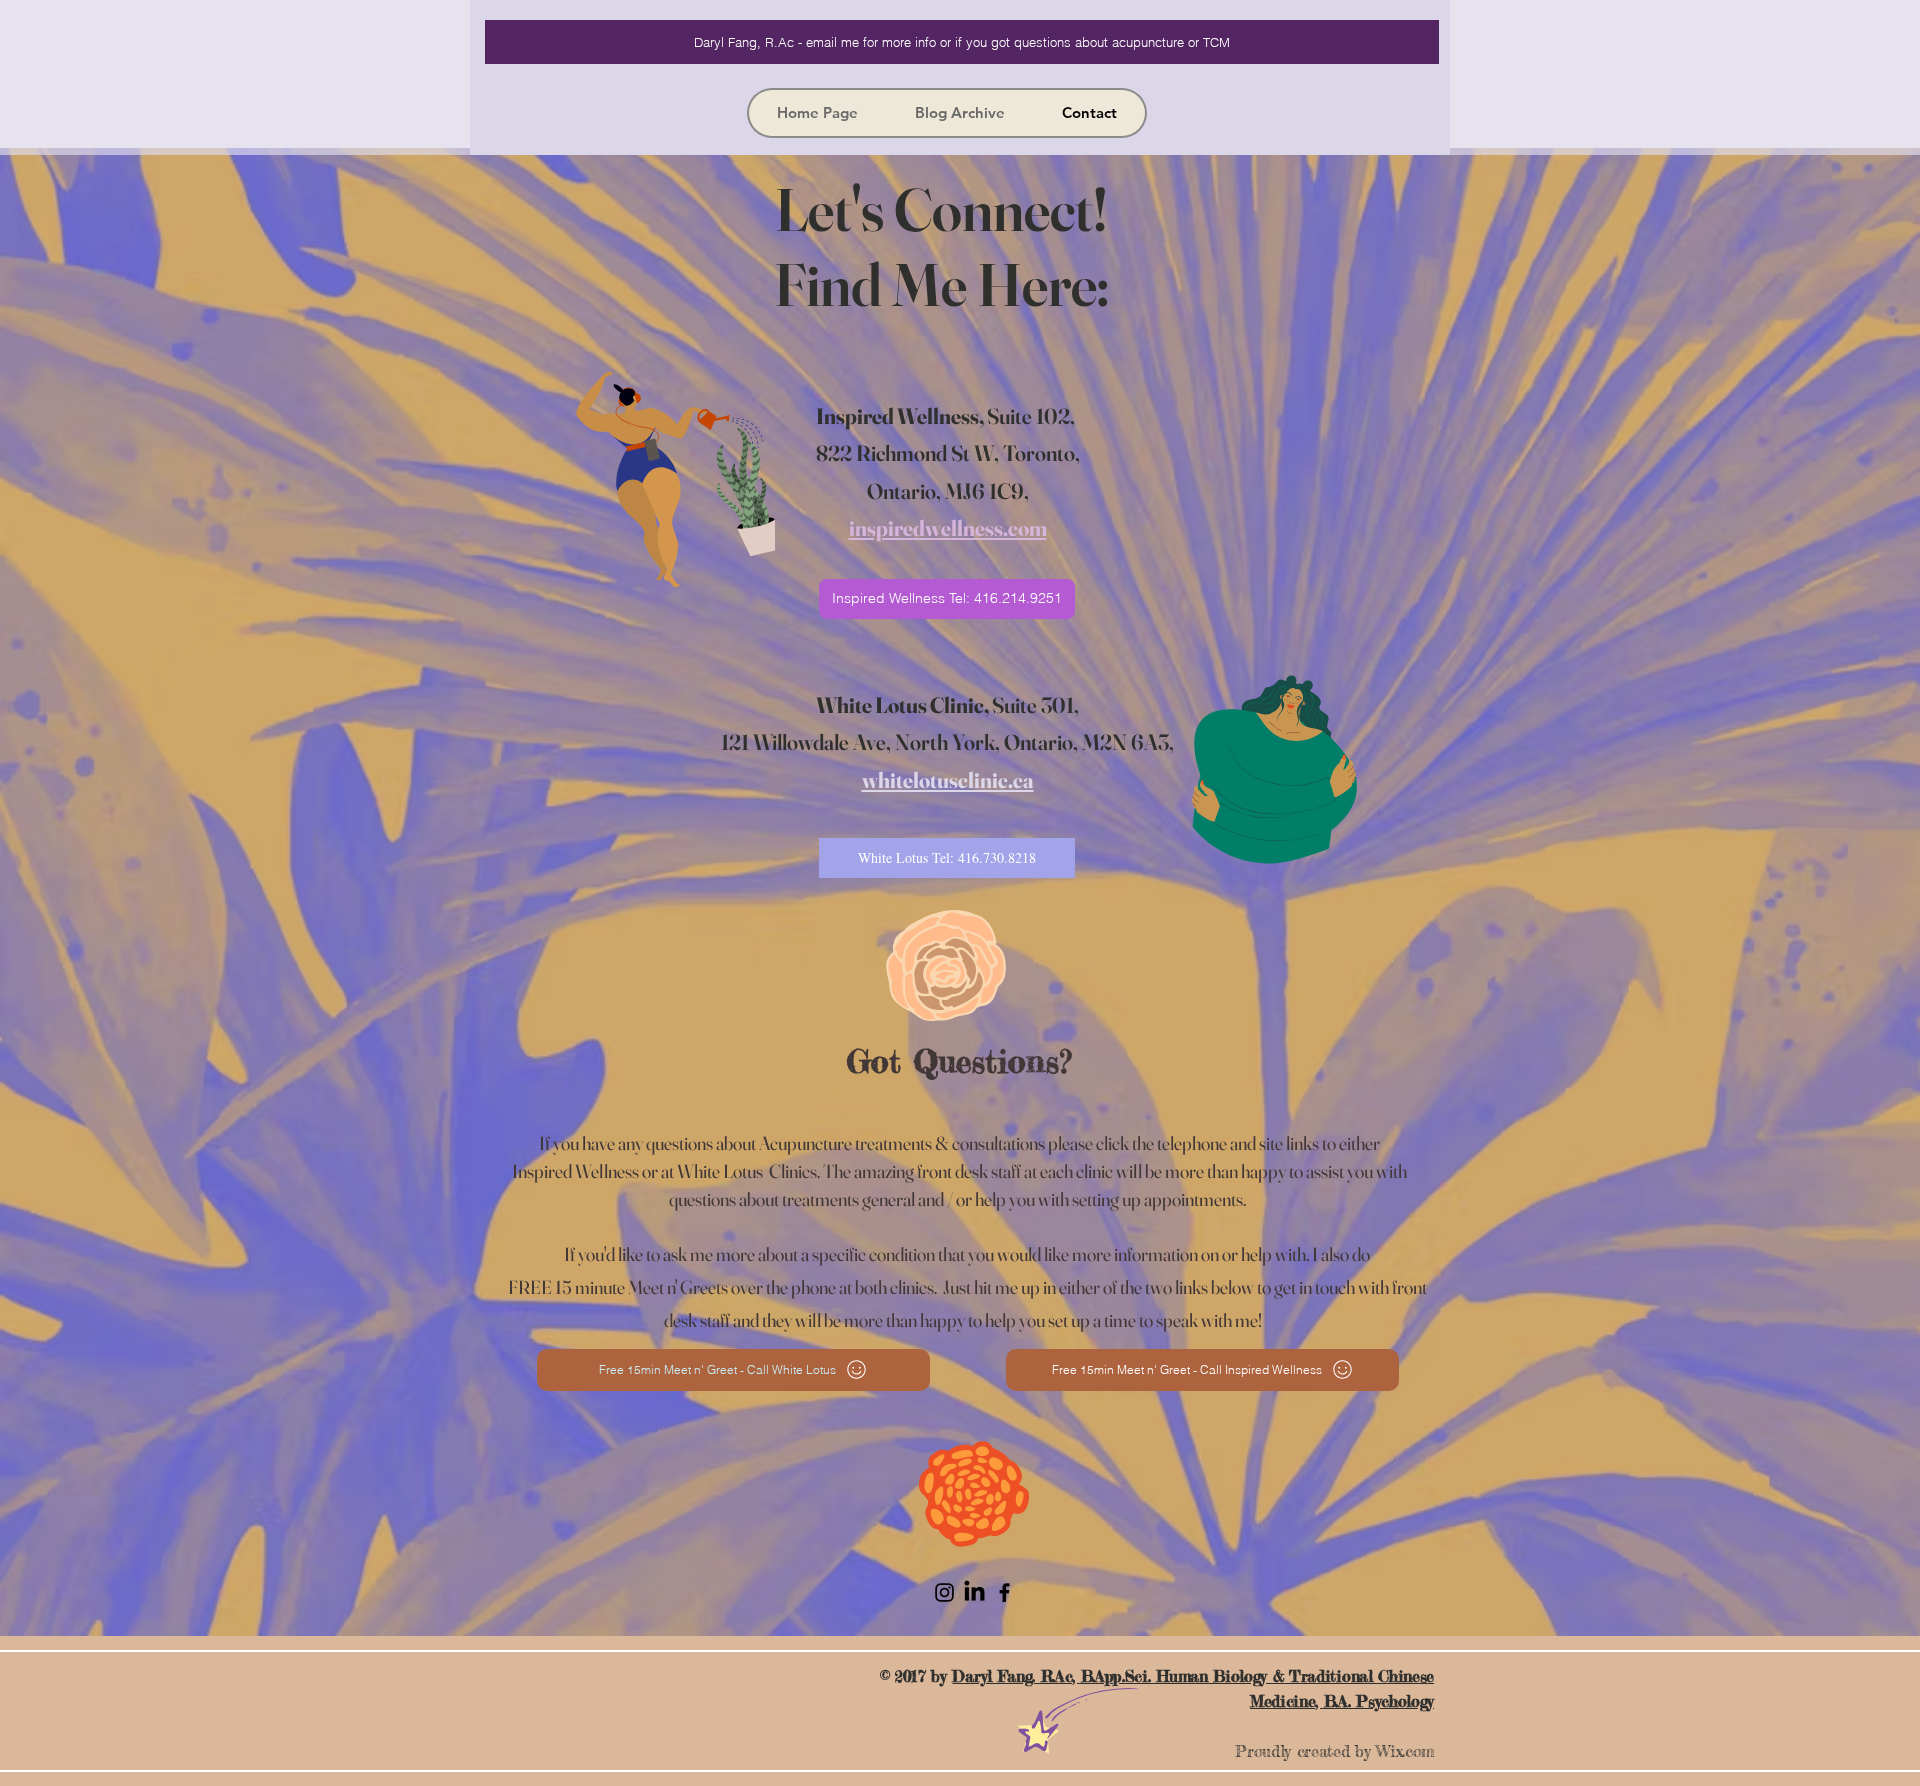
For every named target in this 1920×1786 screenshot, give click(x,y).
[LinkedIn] (974, 1592)
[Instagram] (944, 1592)
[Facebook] (1004, 1592)
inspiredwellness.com (948, 528)
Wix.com (1405, 1751)
